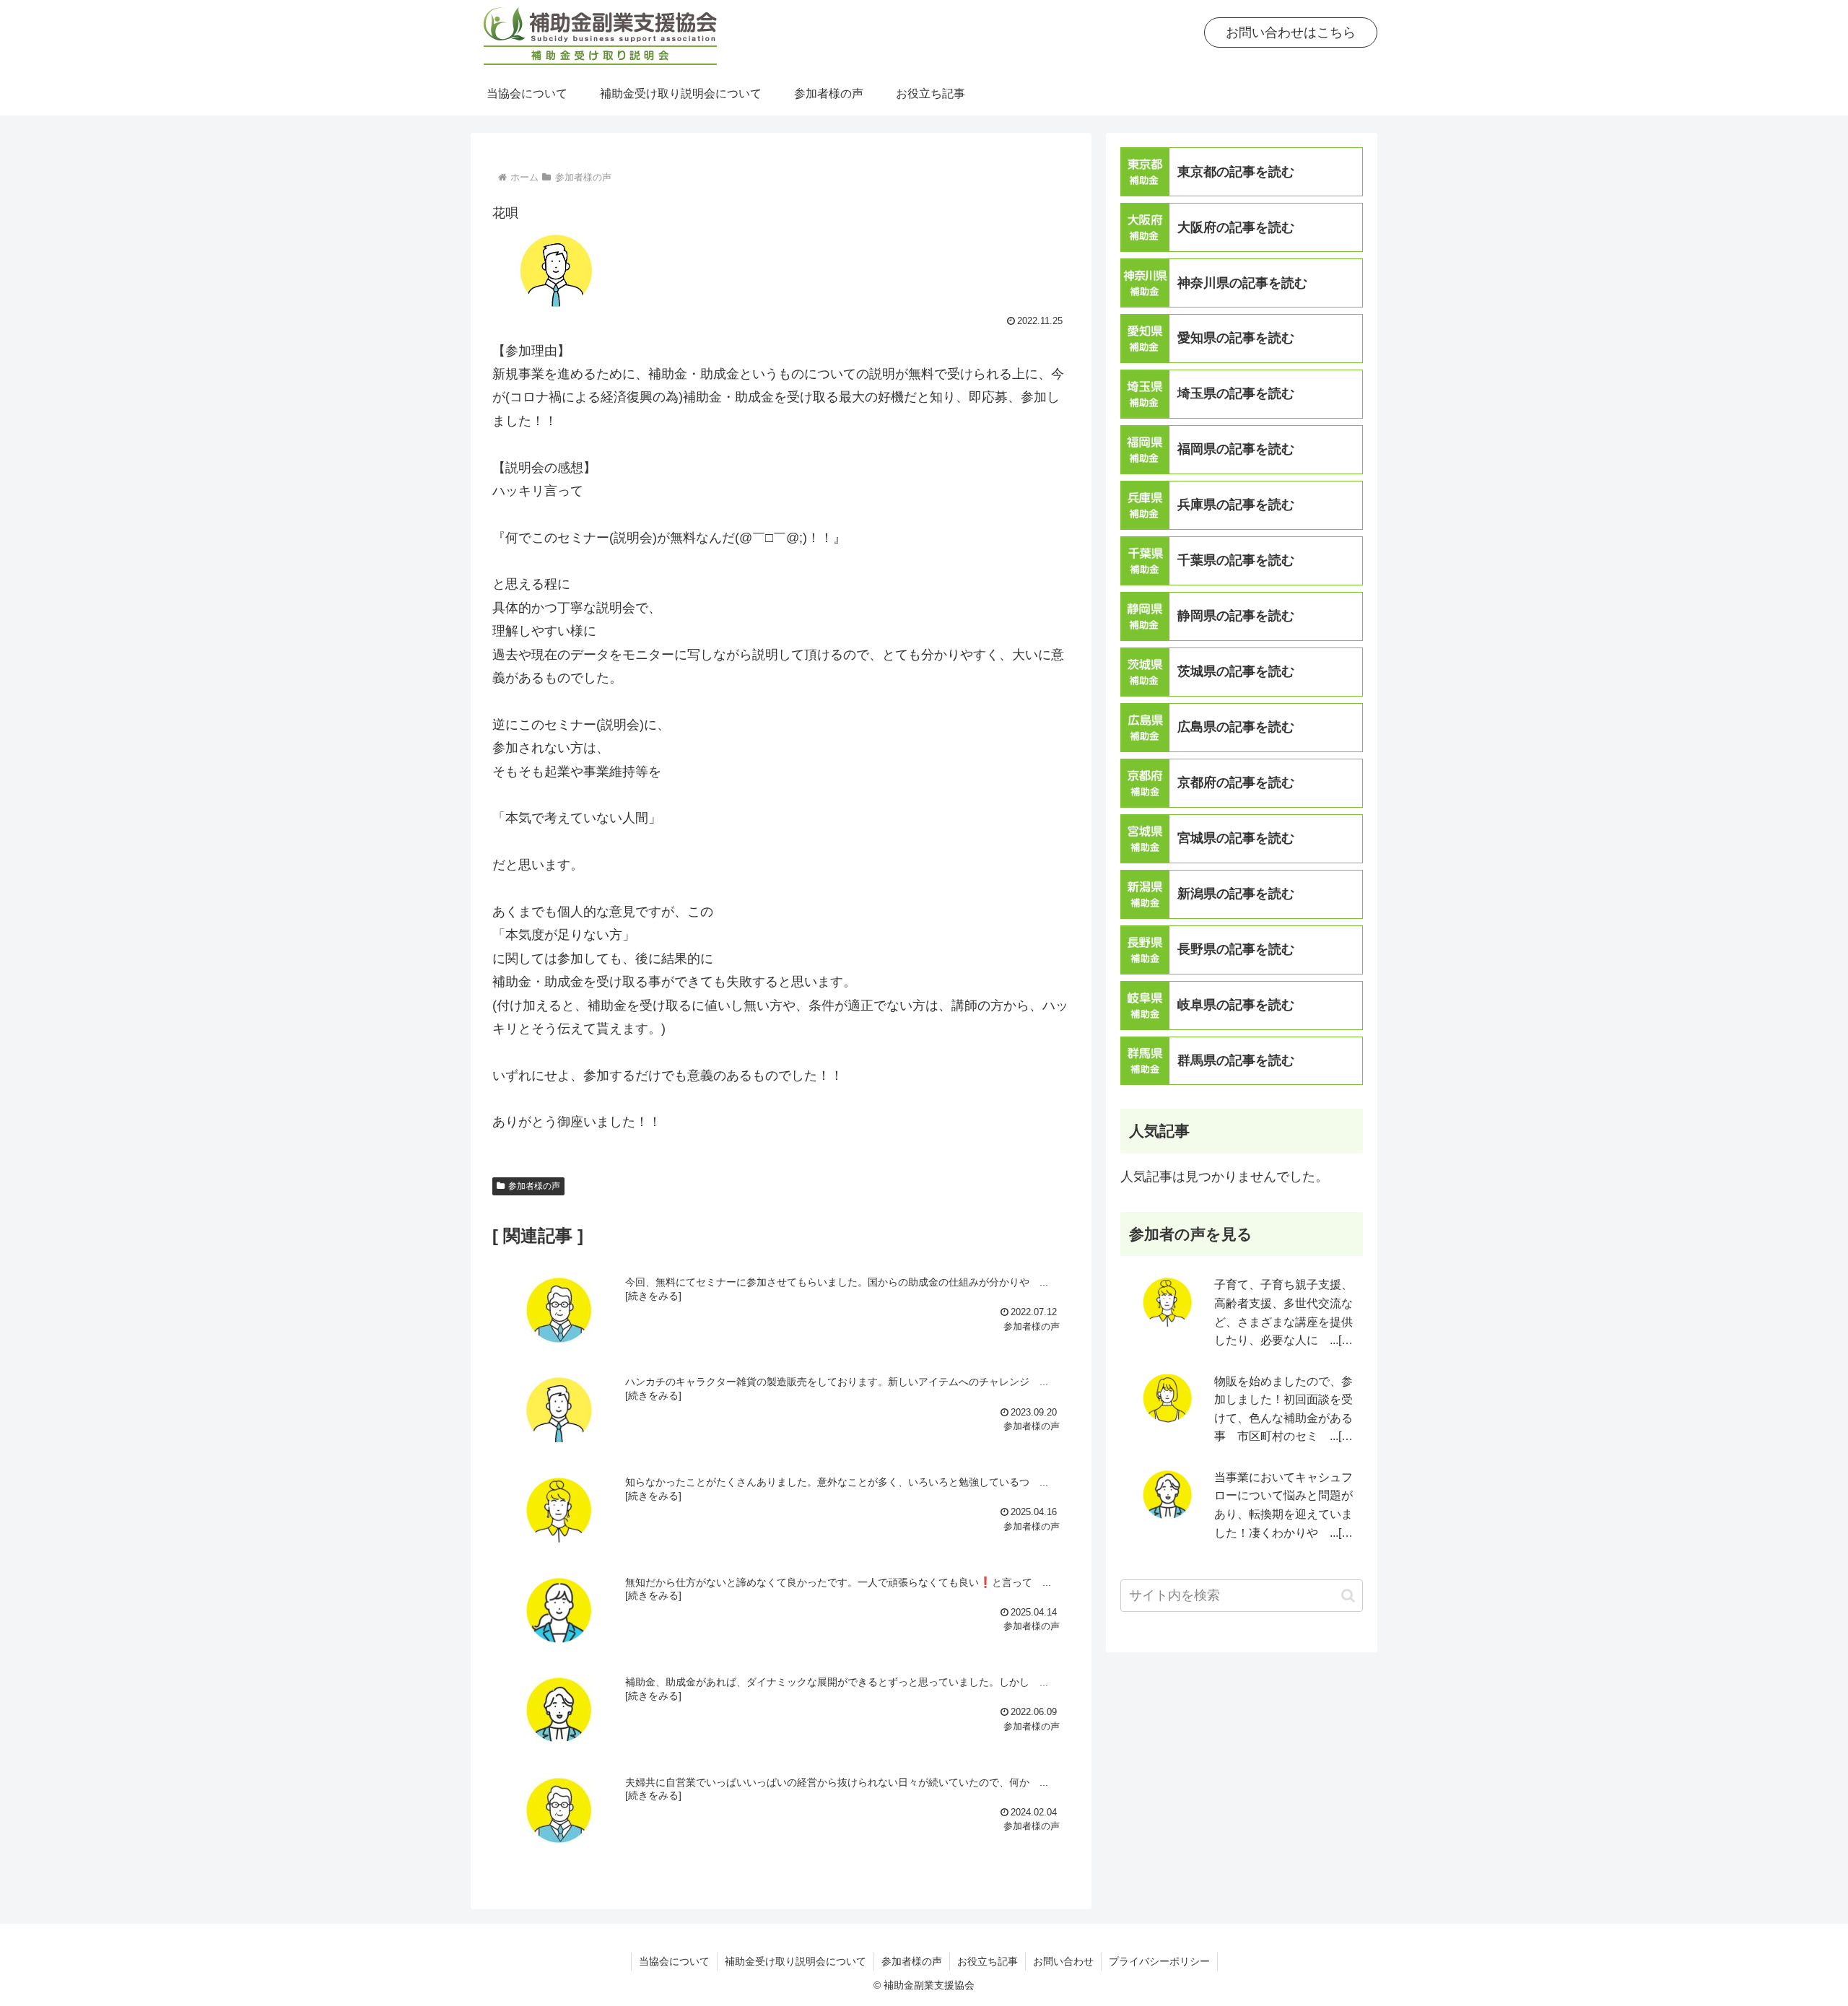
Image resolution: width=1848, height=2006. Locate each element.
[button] (1348, 1596)
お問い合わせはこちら (1291, 32)
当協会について (674, 1961)
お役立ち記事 (988, 1961)
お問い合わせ (1063, 1961)
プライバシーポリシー (1159, 1961)
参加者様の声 (534, 1186)
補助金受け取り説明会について (796, 1961)
